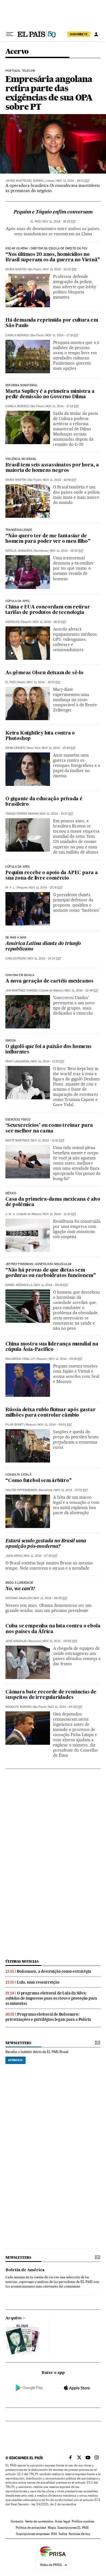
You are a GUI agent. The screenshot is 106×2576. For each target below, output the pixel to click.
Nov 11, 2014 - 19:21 (73, 181)
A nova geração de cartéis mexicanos (49, 981)
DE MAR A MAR (16, 938)
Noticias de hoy (79, 2534)
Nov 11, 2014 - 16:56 (60, 480)
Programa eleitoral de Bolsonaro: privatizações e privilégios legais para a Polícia (48, 2017)
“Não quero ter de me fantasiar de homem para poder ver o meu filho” (48, 539)
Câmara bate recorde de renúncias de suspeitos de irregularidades (51, 1695)
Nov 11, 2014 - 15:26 (46, 888)
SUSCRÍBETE (79, 34)
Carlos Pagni (15, 958)
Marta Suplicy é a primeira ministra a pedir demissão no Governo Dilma (50, 394)
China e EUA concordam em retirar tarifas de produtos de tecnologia (48, 610)
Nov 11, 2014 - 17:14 (62, 406)
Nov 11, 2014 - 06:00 (60, 1641)
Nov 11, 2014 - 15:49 (59, 748)
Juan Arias (14, 1556)
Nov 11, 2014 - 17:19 (62, 335)
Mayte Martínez (17, 1140)
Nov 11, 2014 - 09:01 (55, 1425)
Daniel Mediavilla (19, 1285)
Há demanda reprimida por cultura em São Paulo (52, 323)
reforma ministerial (22, 385)
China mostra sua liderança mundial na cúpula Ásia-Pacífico (52, 1347)
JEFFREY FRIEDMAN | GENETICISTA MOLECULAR (38, 1264)
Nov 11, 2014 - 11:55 (48, 1061)
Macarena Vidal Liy (20, 1359)
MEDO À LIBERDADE (19, 1583)
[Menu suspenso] (10, 34)
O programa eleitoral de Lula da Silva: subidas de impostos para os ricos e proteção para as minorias (51, 1998)
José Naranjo (16, 1641)
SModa (11, 1041)
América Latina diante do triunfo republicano (43, 947)
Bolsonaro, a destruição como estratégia (54, 1971)
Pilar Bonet (15, 1425)
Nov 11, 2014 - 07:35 (40, 1556)
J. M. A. (10, 1214)
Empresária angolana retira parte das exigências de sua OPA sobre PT (49, 93)
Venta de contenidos (39, 2521)
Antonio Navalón (18, 1598)
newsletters (18, 2043)
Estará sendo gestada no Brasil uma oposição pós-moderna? (46, 1544)
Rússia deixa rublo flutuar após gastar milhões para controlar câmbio (50, 1413)
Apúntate (15, 2060)
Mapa (52, 2528)
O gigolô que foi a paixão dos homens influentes (49, 1049)
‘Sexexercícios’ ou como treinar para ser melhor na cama (49, 1128)
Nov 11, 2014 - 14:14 (44, 958)
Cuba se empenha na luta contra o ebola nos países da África (53, 1629)
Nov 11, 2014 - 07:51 (71, 1490)
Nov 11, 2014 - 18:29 (59, 222)
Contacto (17, 2521)
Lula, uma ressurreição (38, 1982)
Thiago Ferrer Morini (22, 814)
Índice (63, 2534)
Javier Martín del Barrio (25, 181)
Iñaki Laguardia (17, 1061)
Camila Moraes (17, 335)
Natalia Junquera (19, 551)
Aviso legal (63, 2521)
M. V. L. (10, 888)
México (11, 1193)
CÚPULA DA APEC (18, 601)
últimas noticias (22, 1961)
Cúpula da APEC (18, 867)
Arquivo (14, 2318)
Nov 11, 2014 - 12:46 (82, 991)
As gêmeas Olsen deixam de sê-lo (44, 673)
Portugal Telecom (20, 71)
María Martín (16, 269)
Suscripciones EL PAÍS (73, 2528)
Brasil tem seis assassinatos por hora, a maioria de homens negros (52, 468)
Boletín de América (25, 2270)
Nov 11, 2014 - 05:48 (65, 1707)
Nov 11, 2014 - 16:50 (67, 551)
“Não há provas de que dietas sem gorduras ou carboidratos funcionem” (51, 1273)
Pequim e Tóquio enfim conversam (53, 212)
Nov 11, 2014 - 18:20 (60, 269)
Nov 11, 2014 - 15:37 (57, 814)
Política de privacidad (31, 2528)
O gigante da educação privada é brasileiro (44, 802)
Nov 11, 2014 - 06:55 (50, 1598)
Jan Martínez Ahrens (21, 991)
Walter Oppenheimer (21, 1490)
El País (35, 222)
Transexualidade (19, 530)
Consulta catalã (18, 1475)
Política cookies (83, 2521)
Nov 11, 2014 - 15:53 (44, 682)
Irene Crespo (15, 748)
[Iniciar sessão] (96, 34)
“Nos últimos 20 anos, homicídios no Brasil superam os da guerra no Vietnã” (53, 257)
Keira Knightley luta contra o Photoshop (40, 736)
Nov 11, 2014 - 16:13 (49, 622)
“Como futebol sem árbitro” (39, 1481)
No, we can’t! (20, 1589)
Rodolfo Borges (18, 1707)
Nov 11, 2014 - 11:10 (48, 1140)
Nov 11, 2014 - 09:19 (51, 1285)
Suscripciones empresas (33, 2534)
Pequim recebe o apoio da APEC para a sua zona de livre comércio (52, 876)
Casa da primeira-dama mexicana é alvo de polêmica (53, 1202)
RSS (54, 2534)
